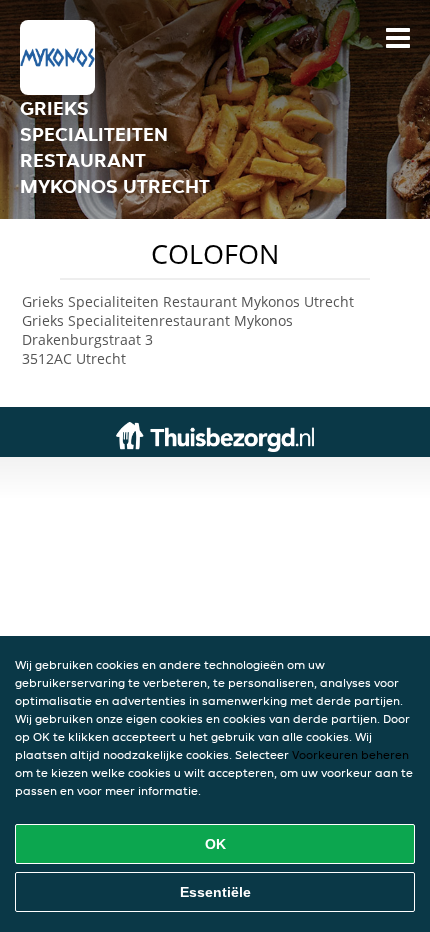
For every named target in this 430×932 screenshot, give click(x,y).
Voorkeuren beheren (350, 754)
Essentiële (215, 892)
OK (215, 844)
